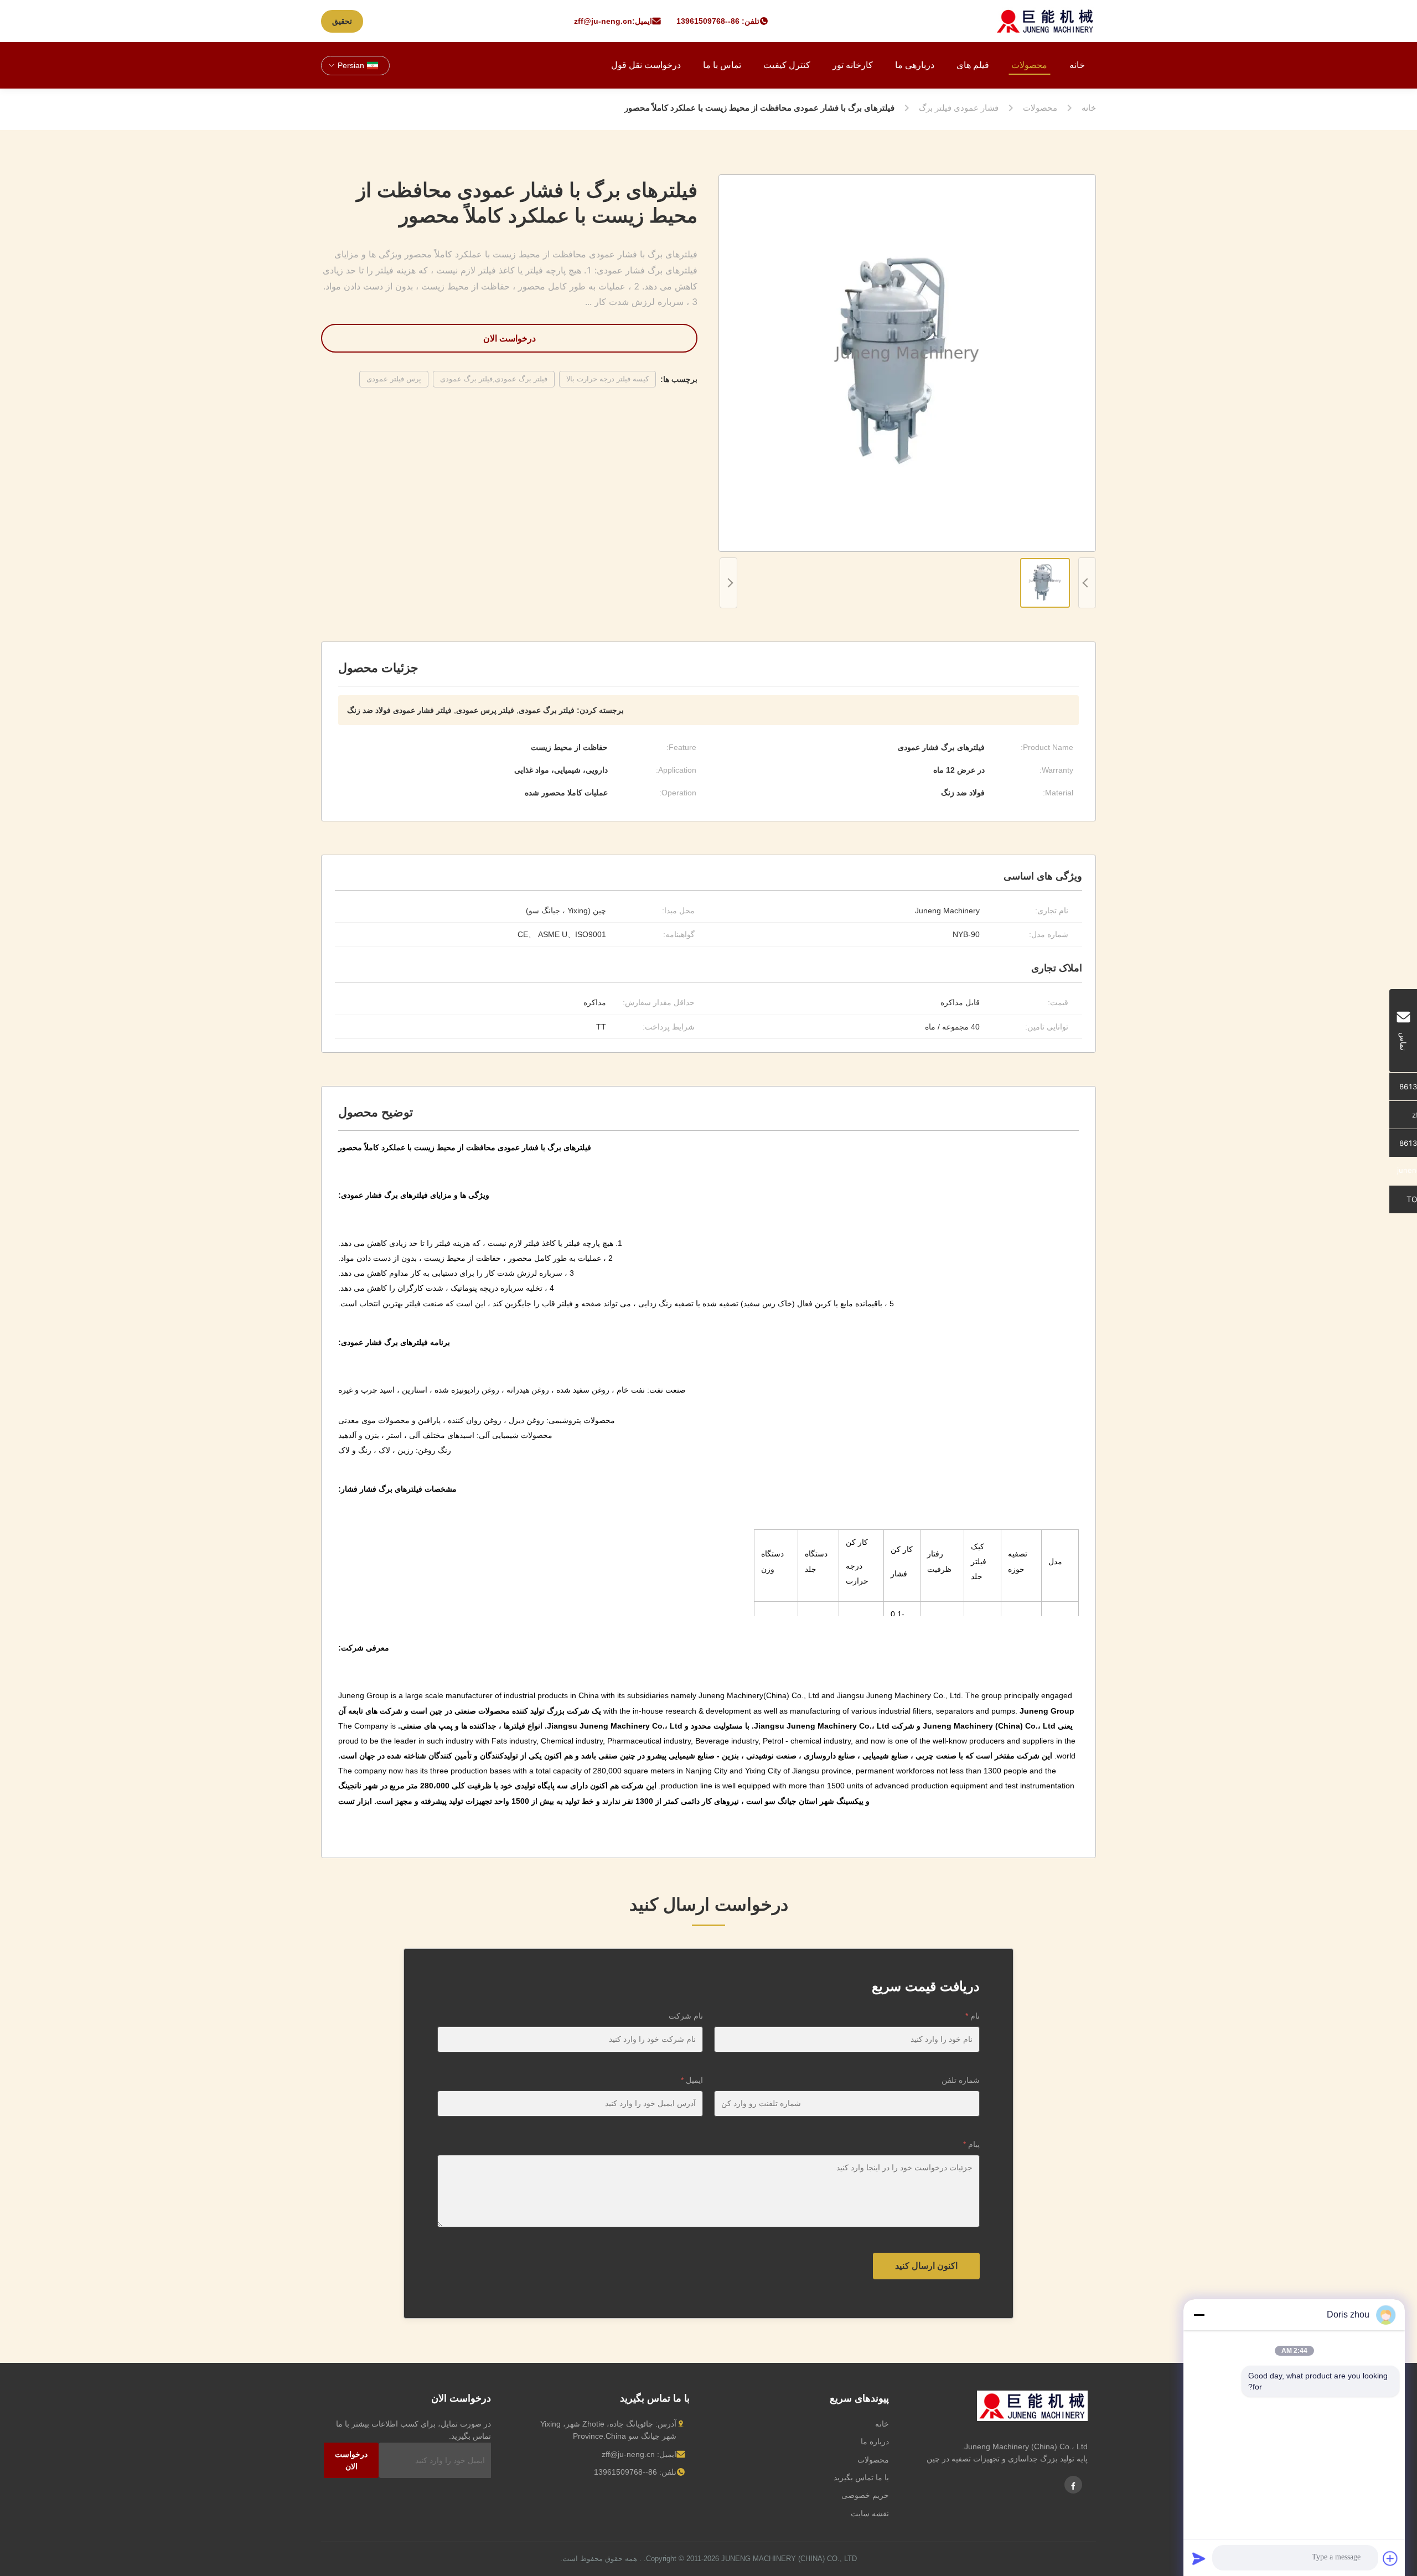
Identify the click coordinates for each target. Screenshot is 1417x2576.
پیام (971, 2144)
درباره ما (875, 2441)
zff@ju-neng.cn (603, 21)
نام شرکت (686, 2016)
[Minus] (1199, 2315)
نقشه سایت (870, 2513)
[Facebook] (1073, 2485)
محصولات (1029, 65)
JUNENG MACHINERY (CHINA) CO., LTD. (750, 2559)
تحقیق (342, 21)
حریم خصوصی (865, 2495)
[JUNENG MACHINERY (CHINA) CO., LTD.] (1045, 21)
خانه (1077, 65)
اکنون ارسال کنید (926, 2266)
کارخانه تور (853, 65)
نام (973, 2016)
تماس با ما (722, 65)
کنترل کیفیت (787, 65)
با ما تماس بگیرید (861, 2477)
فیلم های (973, 65)
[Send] (1199, 2558)
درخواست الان (510, 338)
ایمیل (692, 2080)
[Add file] (1390, 2558)
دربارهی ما (915, 65)
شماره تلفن (961, 2080)
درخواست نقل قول (646, 65)
